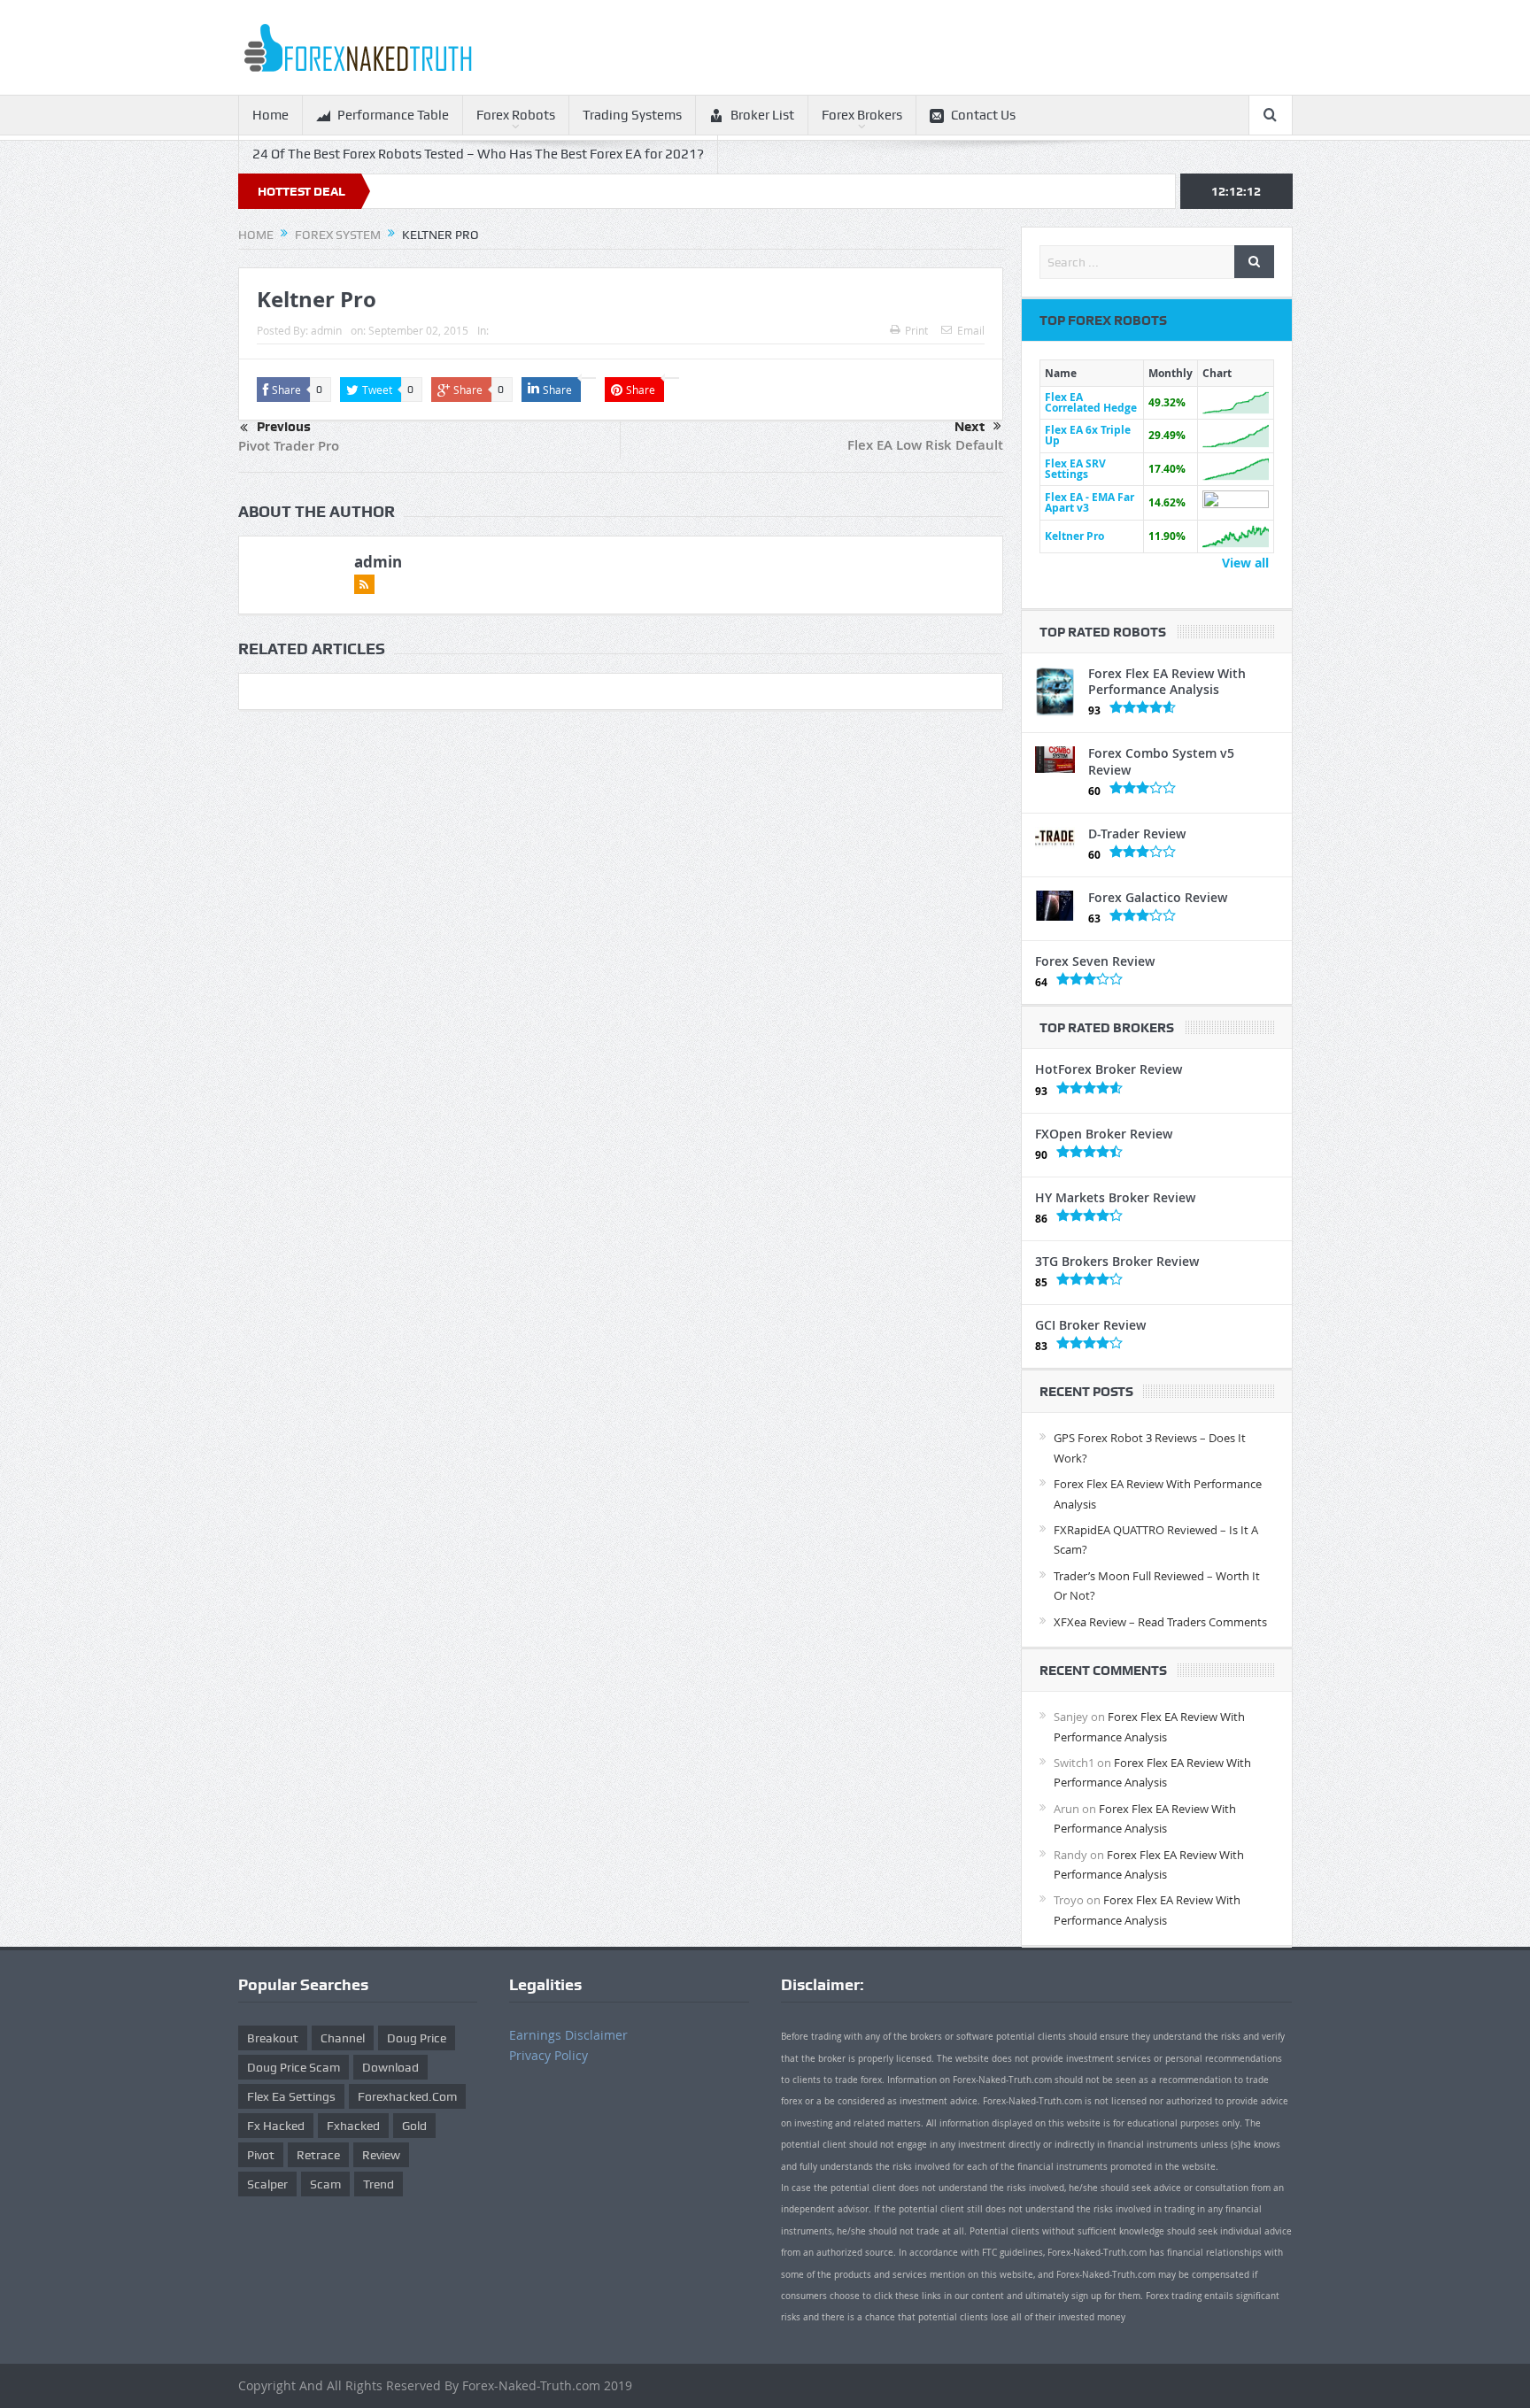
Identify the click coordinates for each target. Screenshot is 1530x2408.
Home (270, 115)
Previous (284, 427)
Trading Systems (632, 115)
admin (326, 330)
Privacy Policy (549, 2055)
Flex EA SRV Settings (1075, 469)
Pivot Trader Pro (289, 446)
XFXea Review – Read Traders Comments (1160, 1622)
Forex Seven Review (1095, 961)
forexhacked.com (407, 2096)
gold (414, 2126)
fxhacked (353, 2126)
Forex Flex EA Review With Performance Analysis (1167, 681)
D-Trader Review (1137, 834)
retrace (318, 2155)
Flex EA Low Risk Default (925, 445)
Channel (343, 2038)
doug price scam (294, 2067)
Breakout (273, 2038)
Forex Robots (516, 115)
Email (971, 330)
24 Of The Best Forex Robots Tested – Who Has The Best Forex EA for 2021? (478, 154)
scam (325, 2184)
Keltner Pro (1074, 536)
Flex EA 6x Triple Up (1088, 435)
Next (970, 427)
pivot (261, 2155)
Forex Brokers (862, 115)
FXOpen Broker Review (1104, 1134)
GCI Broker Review (1090, 1325)
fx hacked (276, 2126)
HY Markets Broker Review (1115, 1197)
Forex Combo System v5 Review (1161, 761)
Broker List (762, 115)
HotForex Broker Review (1109, 1069)
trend (379, 2184)
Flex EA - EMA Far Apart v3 (1090, 502)
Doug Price (417, 2038)
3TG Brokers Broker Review (1117, 1261)
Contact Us (983, 115)
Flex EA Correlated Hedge (1091, 402)
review (381, 2155)
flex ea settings (291, 2096)
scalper (267, 2184)
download (390, 2067)
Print (916, 330)
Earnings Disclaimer (568, 2035)
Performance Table (393, 115)
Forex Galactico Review (1158, 897)
